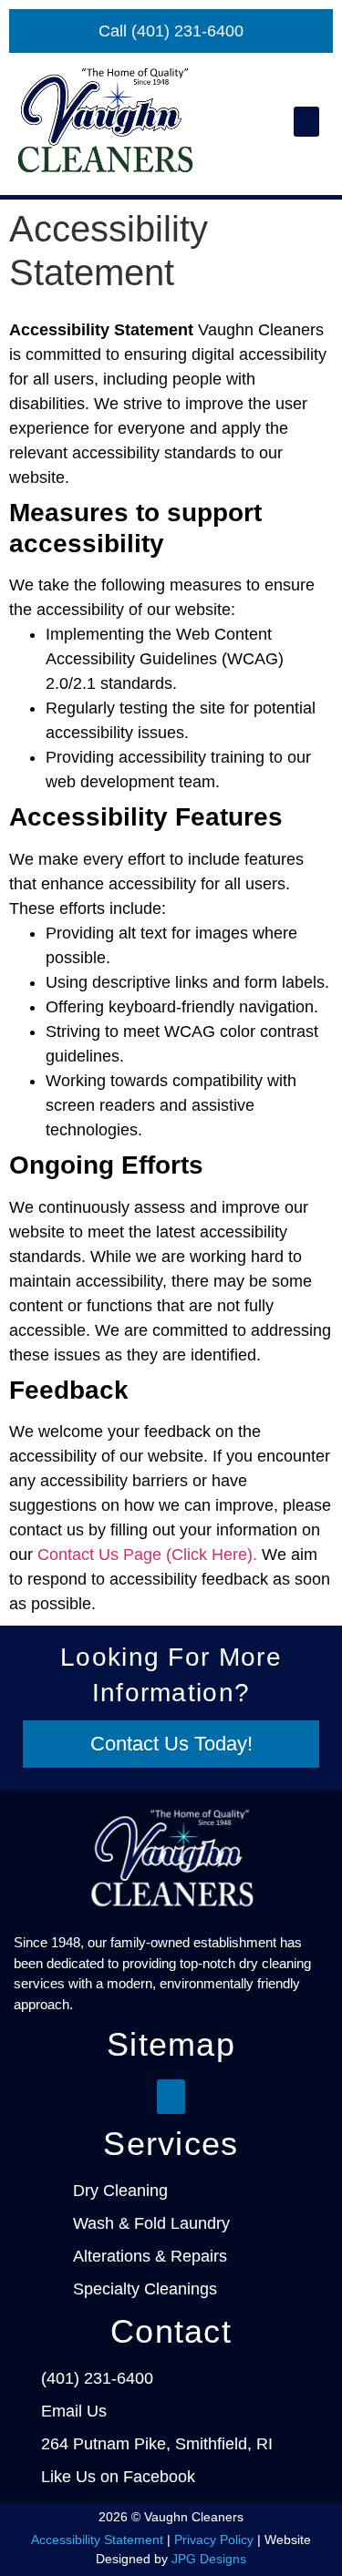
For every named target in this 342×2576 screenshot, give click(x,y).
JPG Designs (209, 2559)
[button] (306, 122)
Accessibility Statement (97, 2540)
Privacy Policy (214, 2540)
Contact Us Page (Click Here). (147, 1555)
